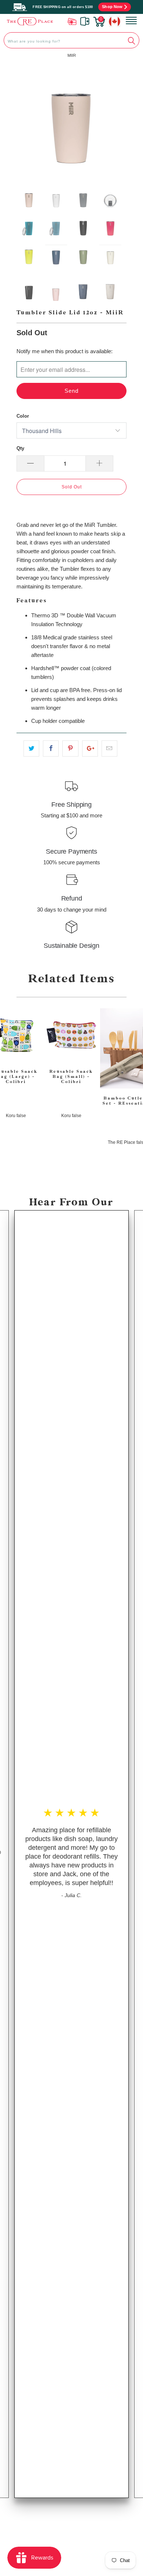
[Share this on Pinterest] (70, 749)
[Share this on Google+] (90, 749)
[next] (115, 122)
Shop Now (112, 7)
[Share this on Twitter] (31, 749)
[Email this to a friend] (109, 749)
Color (23, 416)
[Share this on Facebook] (51, 749)
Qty (20, 448)
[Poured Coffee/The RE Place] (30, 21)
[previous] (28, 122)
